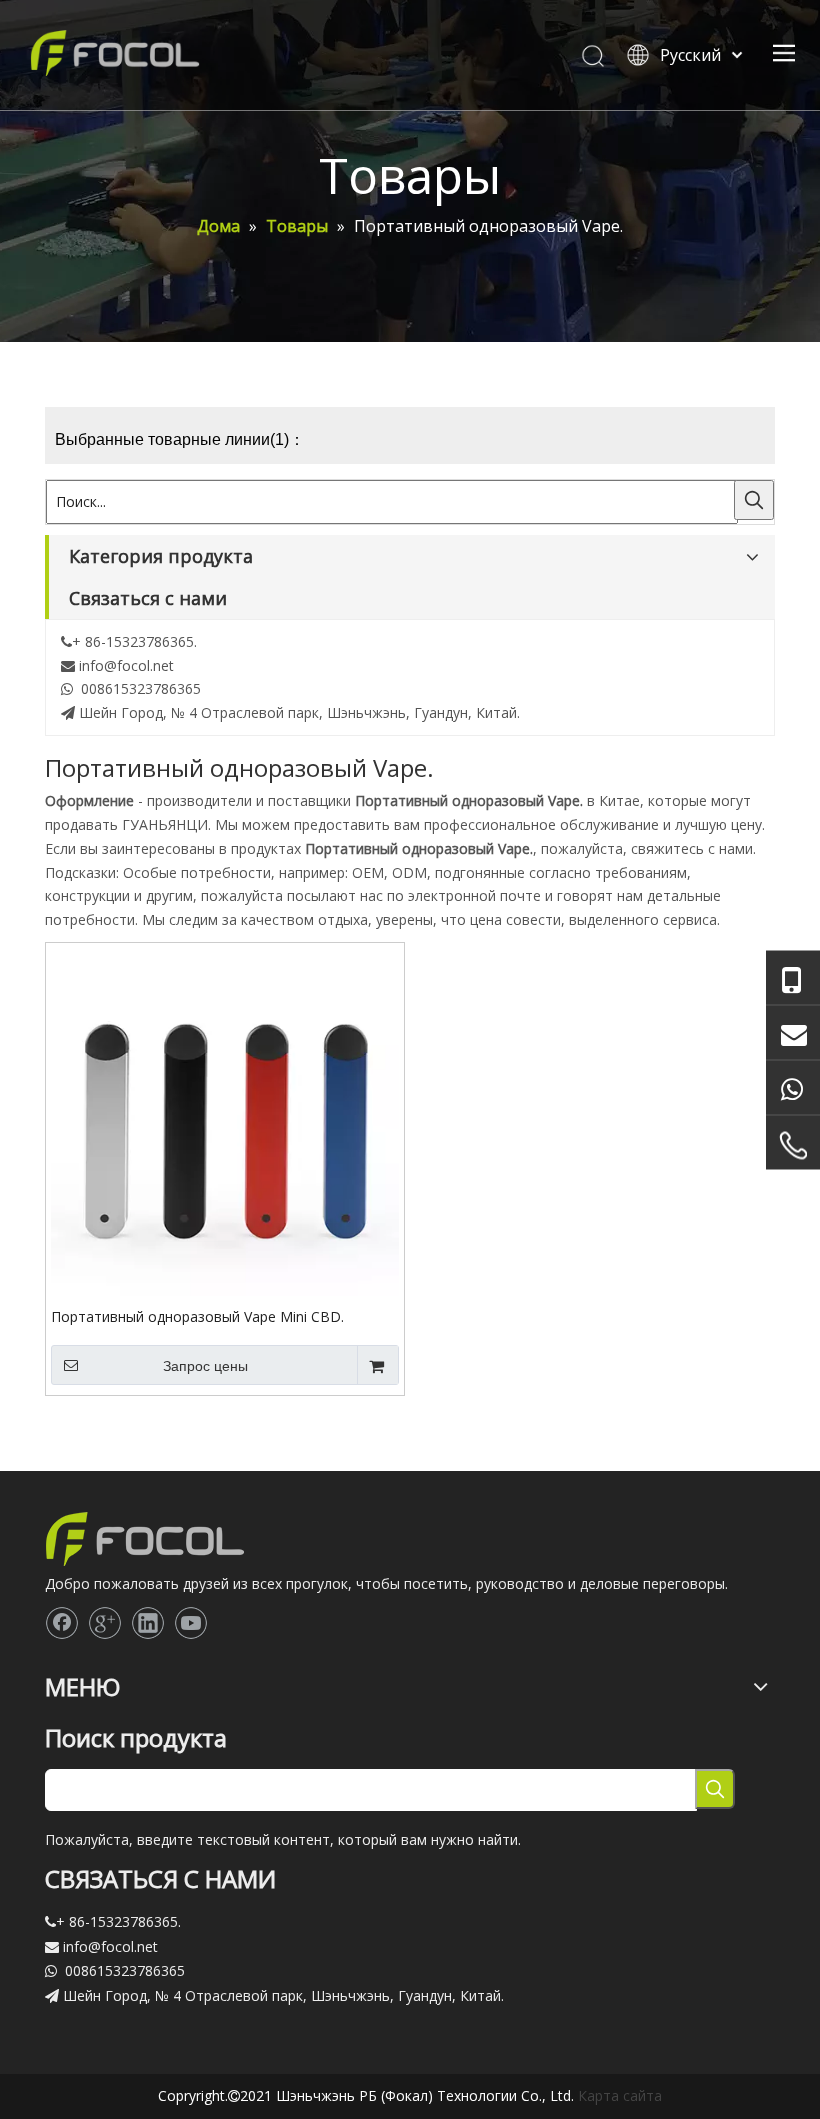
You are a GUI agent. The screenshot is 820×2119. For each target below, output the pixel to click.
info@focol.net (126, 665)
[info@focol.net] (793, 1032)
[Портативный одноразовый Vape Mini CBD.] (225, 1120)
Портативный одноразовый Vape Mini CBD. (197, 1316)
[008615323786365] (793, 977)
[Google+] (105, 1623)
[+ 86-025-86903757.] (793, 1145)
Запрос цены (205, 1366)
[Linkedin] (148, 1623)
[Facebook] (62, 1623)
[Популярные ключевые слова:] (754, 500)
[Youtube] (191, 1623)
